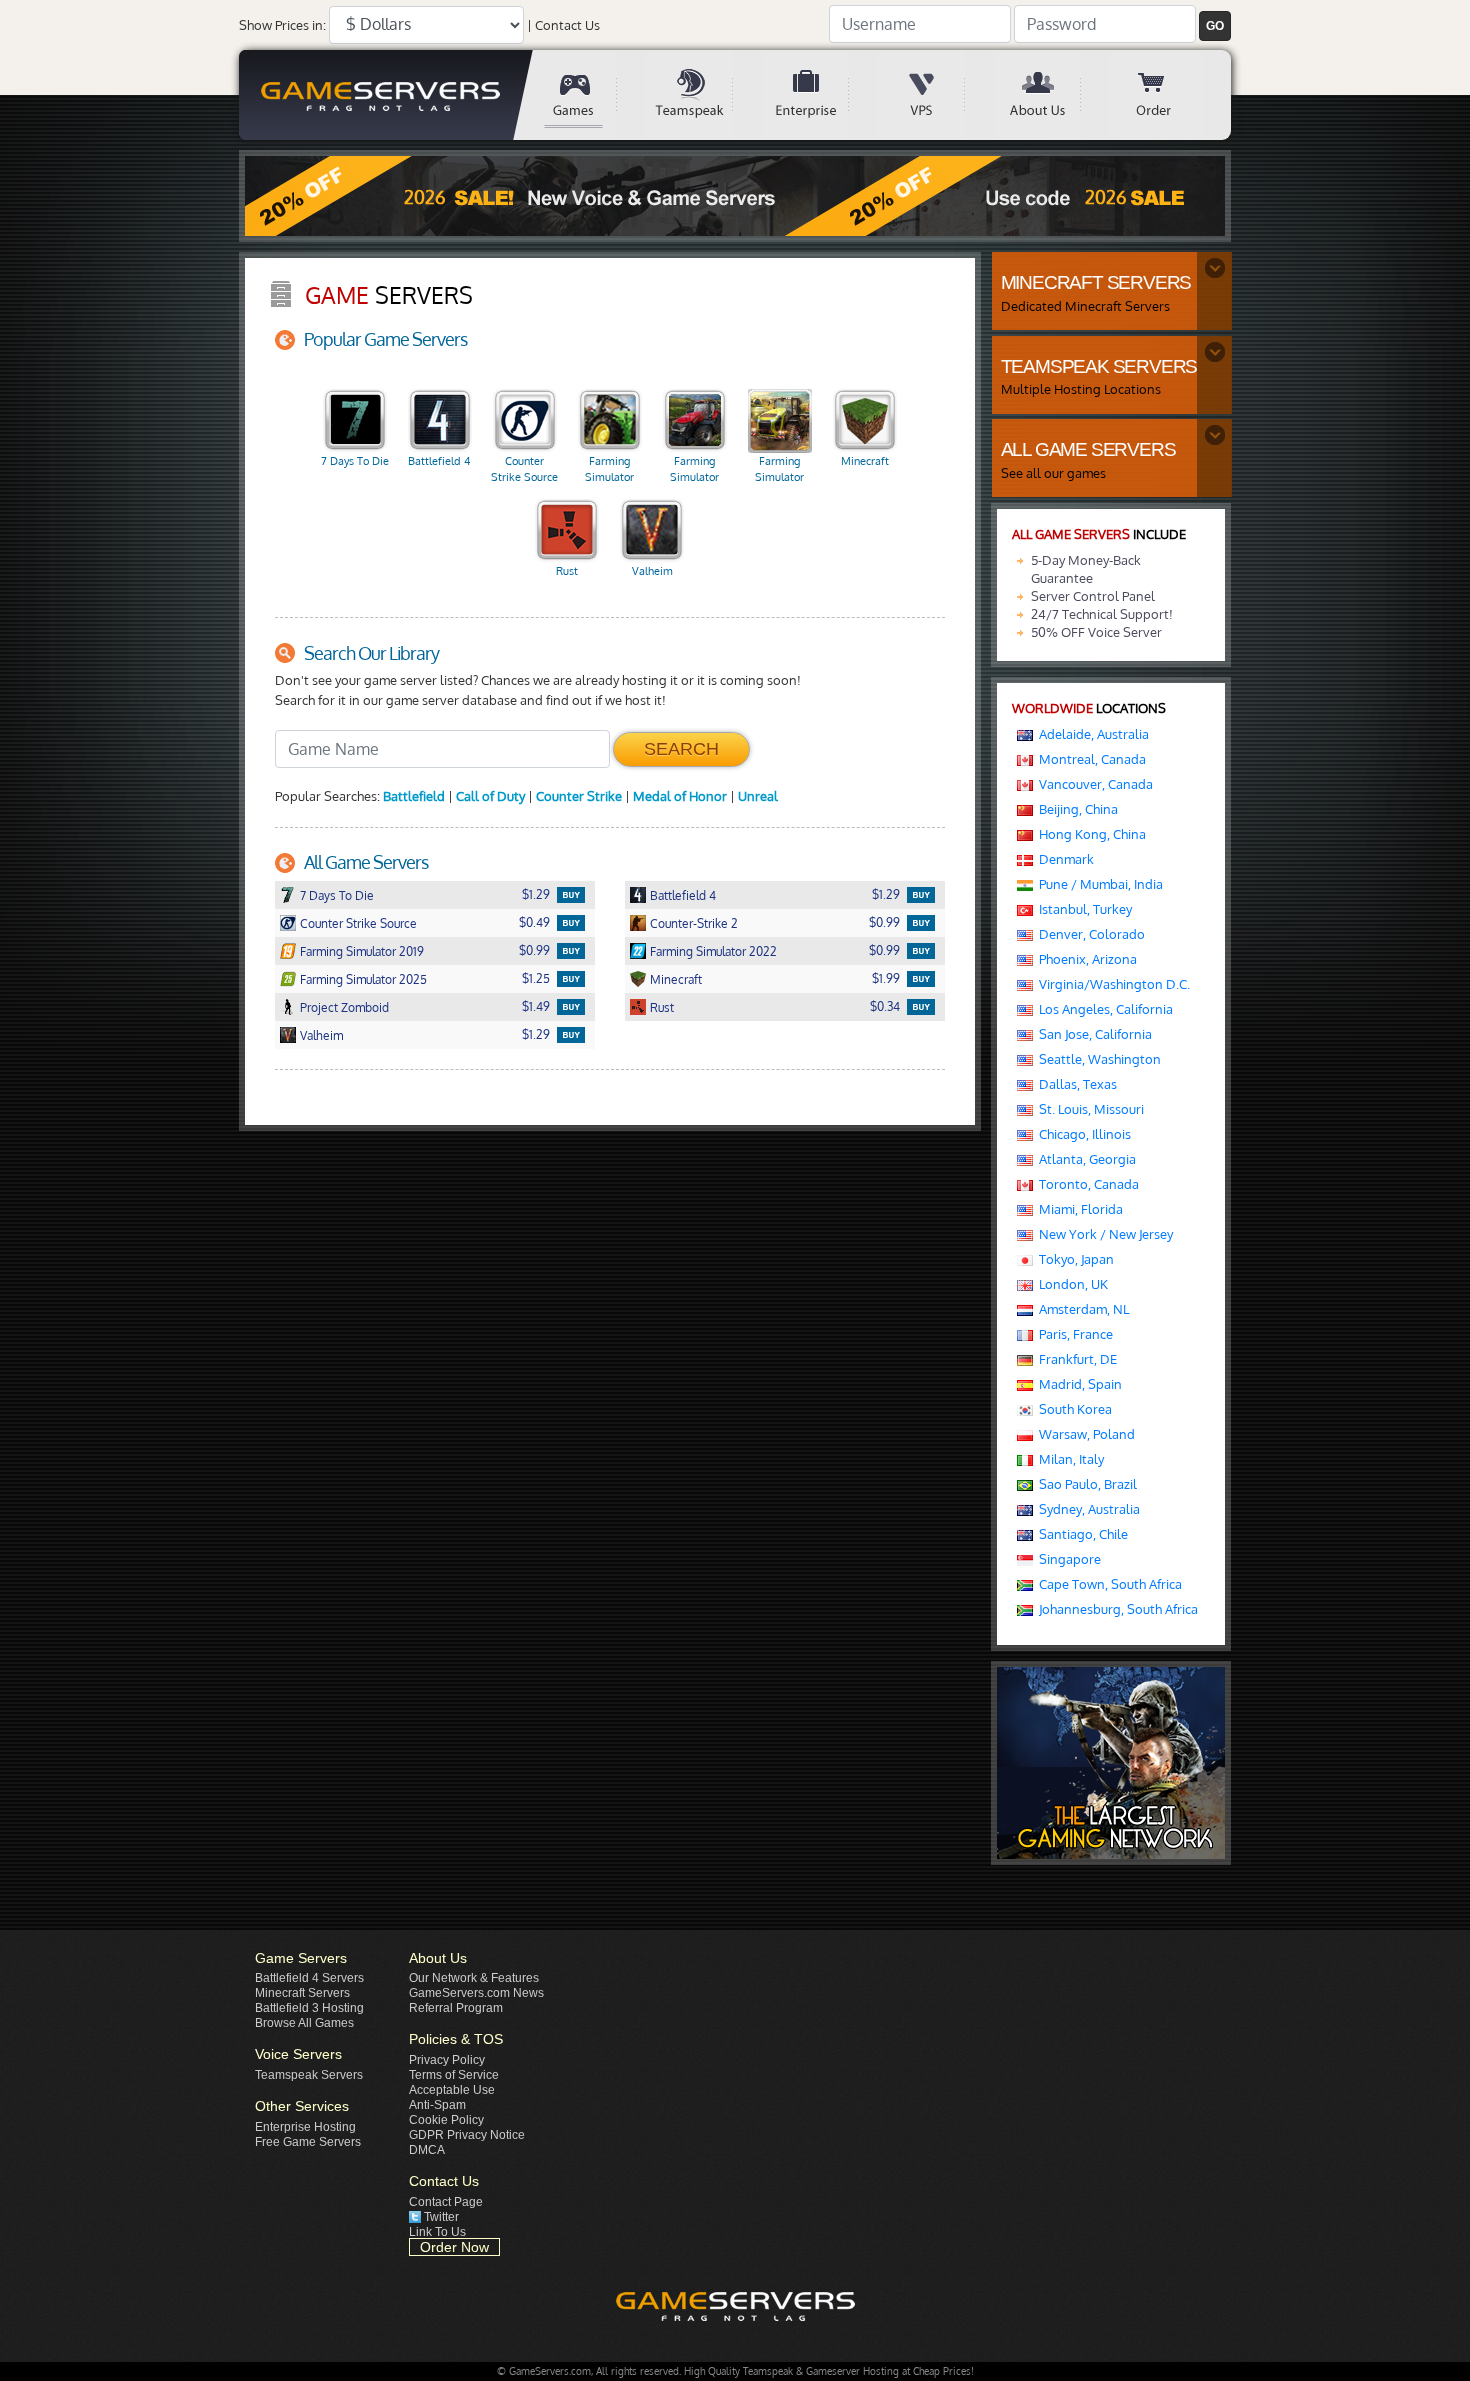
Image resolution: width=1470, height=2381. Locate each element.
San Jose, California (1092, 1034)
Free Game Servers (308, 2142)
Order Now (454, 2247)
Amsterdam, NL (1081, 1309)
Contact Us (567, 25)
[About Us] (1052, 95)
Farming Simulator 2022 (694, 470)
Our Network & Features (474, 1978)
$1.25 (536, 978)
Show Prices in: (282, 25)
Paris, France (1073, 1334)
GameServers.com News (476, 1993)
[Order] (1168, 95)
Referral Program (456, 2008)
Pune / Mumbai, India (1098, 884)
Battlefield (414, 796)
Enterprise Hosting (305, 2127)
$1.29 (536, 894)
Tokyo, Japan (1073, 1259)
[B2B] (820, 95)
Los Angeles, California (1103, 1009)
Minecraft (865, 461)
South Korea (1072, 1409)
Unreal (758, 796)
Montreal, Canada (1089, 759)
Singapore (1067, 1559)
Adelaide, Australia (1091, 734)
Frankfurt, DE (1075, 1359)
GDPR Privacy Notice (467, 2135)
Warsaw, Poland (1084, 1434)
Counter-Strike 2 (694, 923)
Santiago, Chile (1080, 1534)
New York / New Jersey (1103, 1234)
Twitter (441, 2217)
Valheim (652, 571)
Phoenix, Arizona (1085, 959)
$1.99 (886, 978)
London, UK (1070, 1284)
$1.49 (536, 1006)
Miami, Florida (1078, 1209)
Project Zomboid (344, 1007)
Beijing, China (1075, 809)
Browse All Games (304, 2023)
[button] (1215, 26)
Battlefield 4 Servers (309, 1978)
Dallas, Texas (1075, 1084)
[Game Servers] (588, 95)
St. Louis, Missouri (1088, 1109)
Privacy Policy (447, 2060)
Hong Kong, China (1089, 834)
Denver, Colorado (1089, 934)
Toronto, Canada (1086, 1184)
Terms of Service (454, 2075)
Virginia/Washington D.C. (1111, 984)
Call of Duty (490, 796)
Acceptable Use (452, 2090)
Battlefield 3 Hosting (309, 2008)
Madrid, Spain (1077, 1384)
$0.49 (534, 922)
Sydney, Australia (1086, 1509)
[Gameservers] (384, 95)
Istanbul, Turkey (1082, 909)
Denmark (1063, 859)
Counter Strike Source (524, 469)
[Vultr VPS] (936, 95)
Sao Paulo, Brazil (1085, 1484)
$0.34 (885, 1006)
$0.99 (884, 922)
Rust (567, 571)
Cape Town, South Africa (1107, 1584)
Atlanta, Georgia (1084, 1159)
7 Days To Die (355, 461)
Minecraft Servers (302, 1993)
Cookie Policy (446, 2120)
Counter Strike (579, 796)
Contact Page (446, 2202)
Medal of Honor (680, 796)
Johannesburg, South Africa (1115, 1609)
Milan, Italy (1068, 1459)
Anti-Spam (437, 2105)
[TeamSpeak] (704, 95)
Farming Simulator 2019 (609, 470)
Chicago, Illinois (1082, 1134)
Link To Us (437, 2232)
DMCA (427, 2150)
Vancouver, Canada (1093, 784)
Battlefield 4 (439, 461)
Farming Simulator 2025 (779, 470)
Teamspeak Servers (309, 2075)
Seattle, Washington (1097, 1059)
